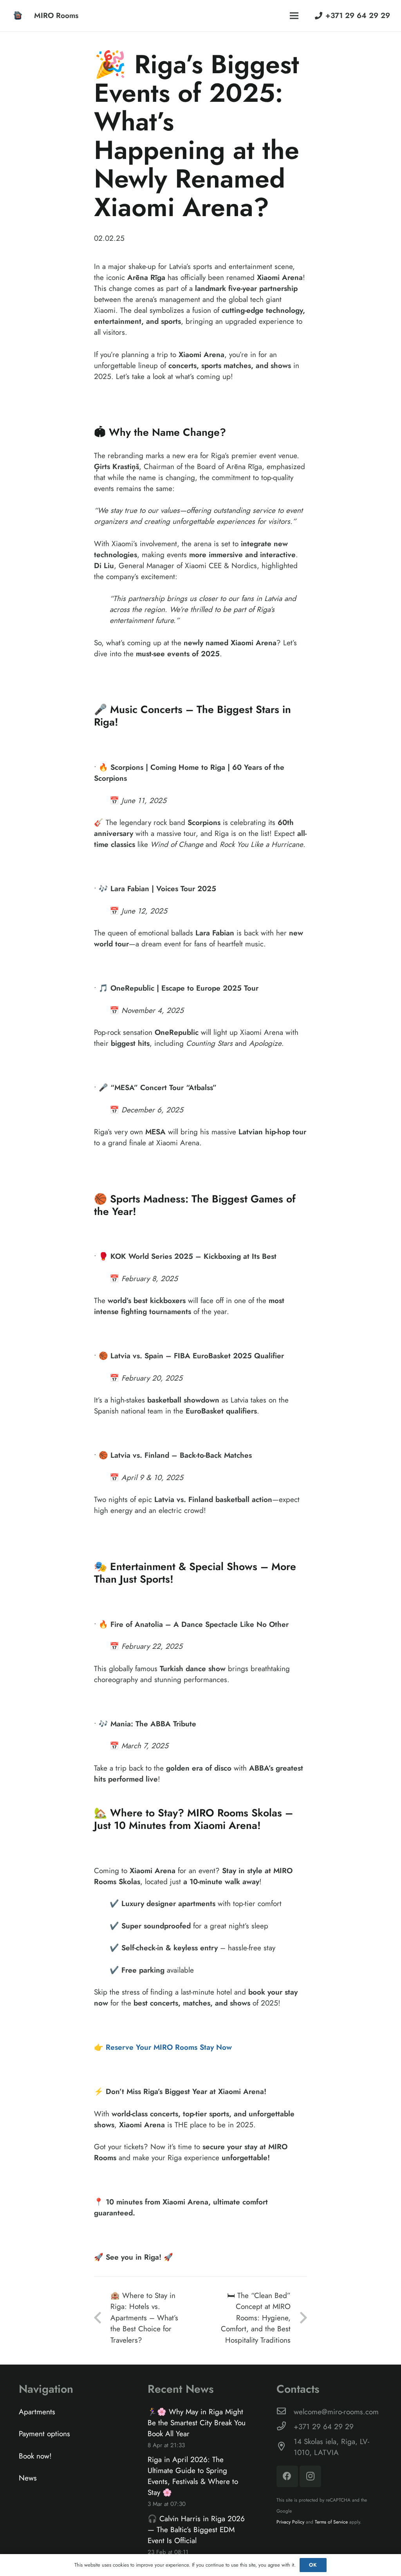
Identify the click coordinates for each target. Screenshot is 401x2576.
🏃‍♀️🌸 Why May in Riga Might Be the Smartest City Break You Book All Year (197, 2423)
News (28, 2478)
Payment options (44, 2434)
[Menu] (294, 16)
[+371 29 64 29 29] (285, 2427)
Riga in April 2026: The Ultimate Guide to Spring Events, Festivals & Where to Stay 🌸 (193, 2476)
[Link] (18, 16)
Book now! (35, 2456)
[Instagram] (310, 2476)
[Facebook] (287, 2476)
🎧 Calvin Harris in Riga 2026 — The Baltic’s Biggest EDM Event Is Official (196, 2530)
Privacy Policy (290, 2522)
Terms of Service (331, 2522)
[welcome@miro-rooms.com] (285, 2412)
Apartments (37, 2412)
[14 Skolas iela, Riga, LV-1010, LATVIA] (285, 2447)
